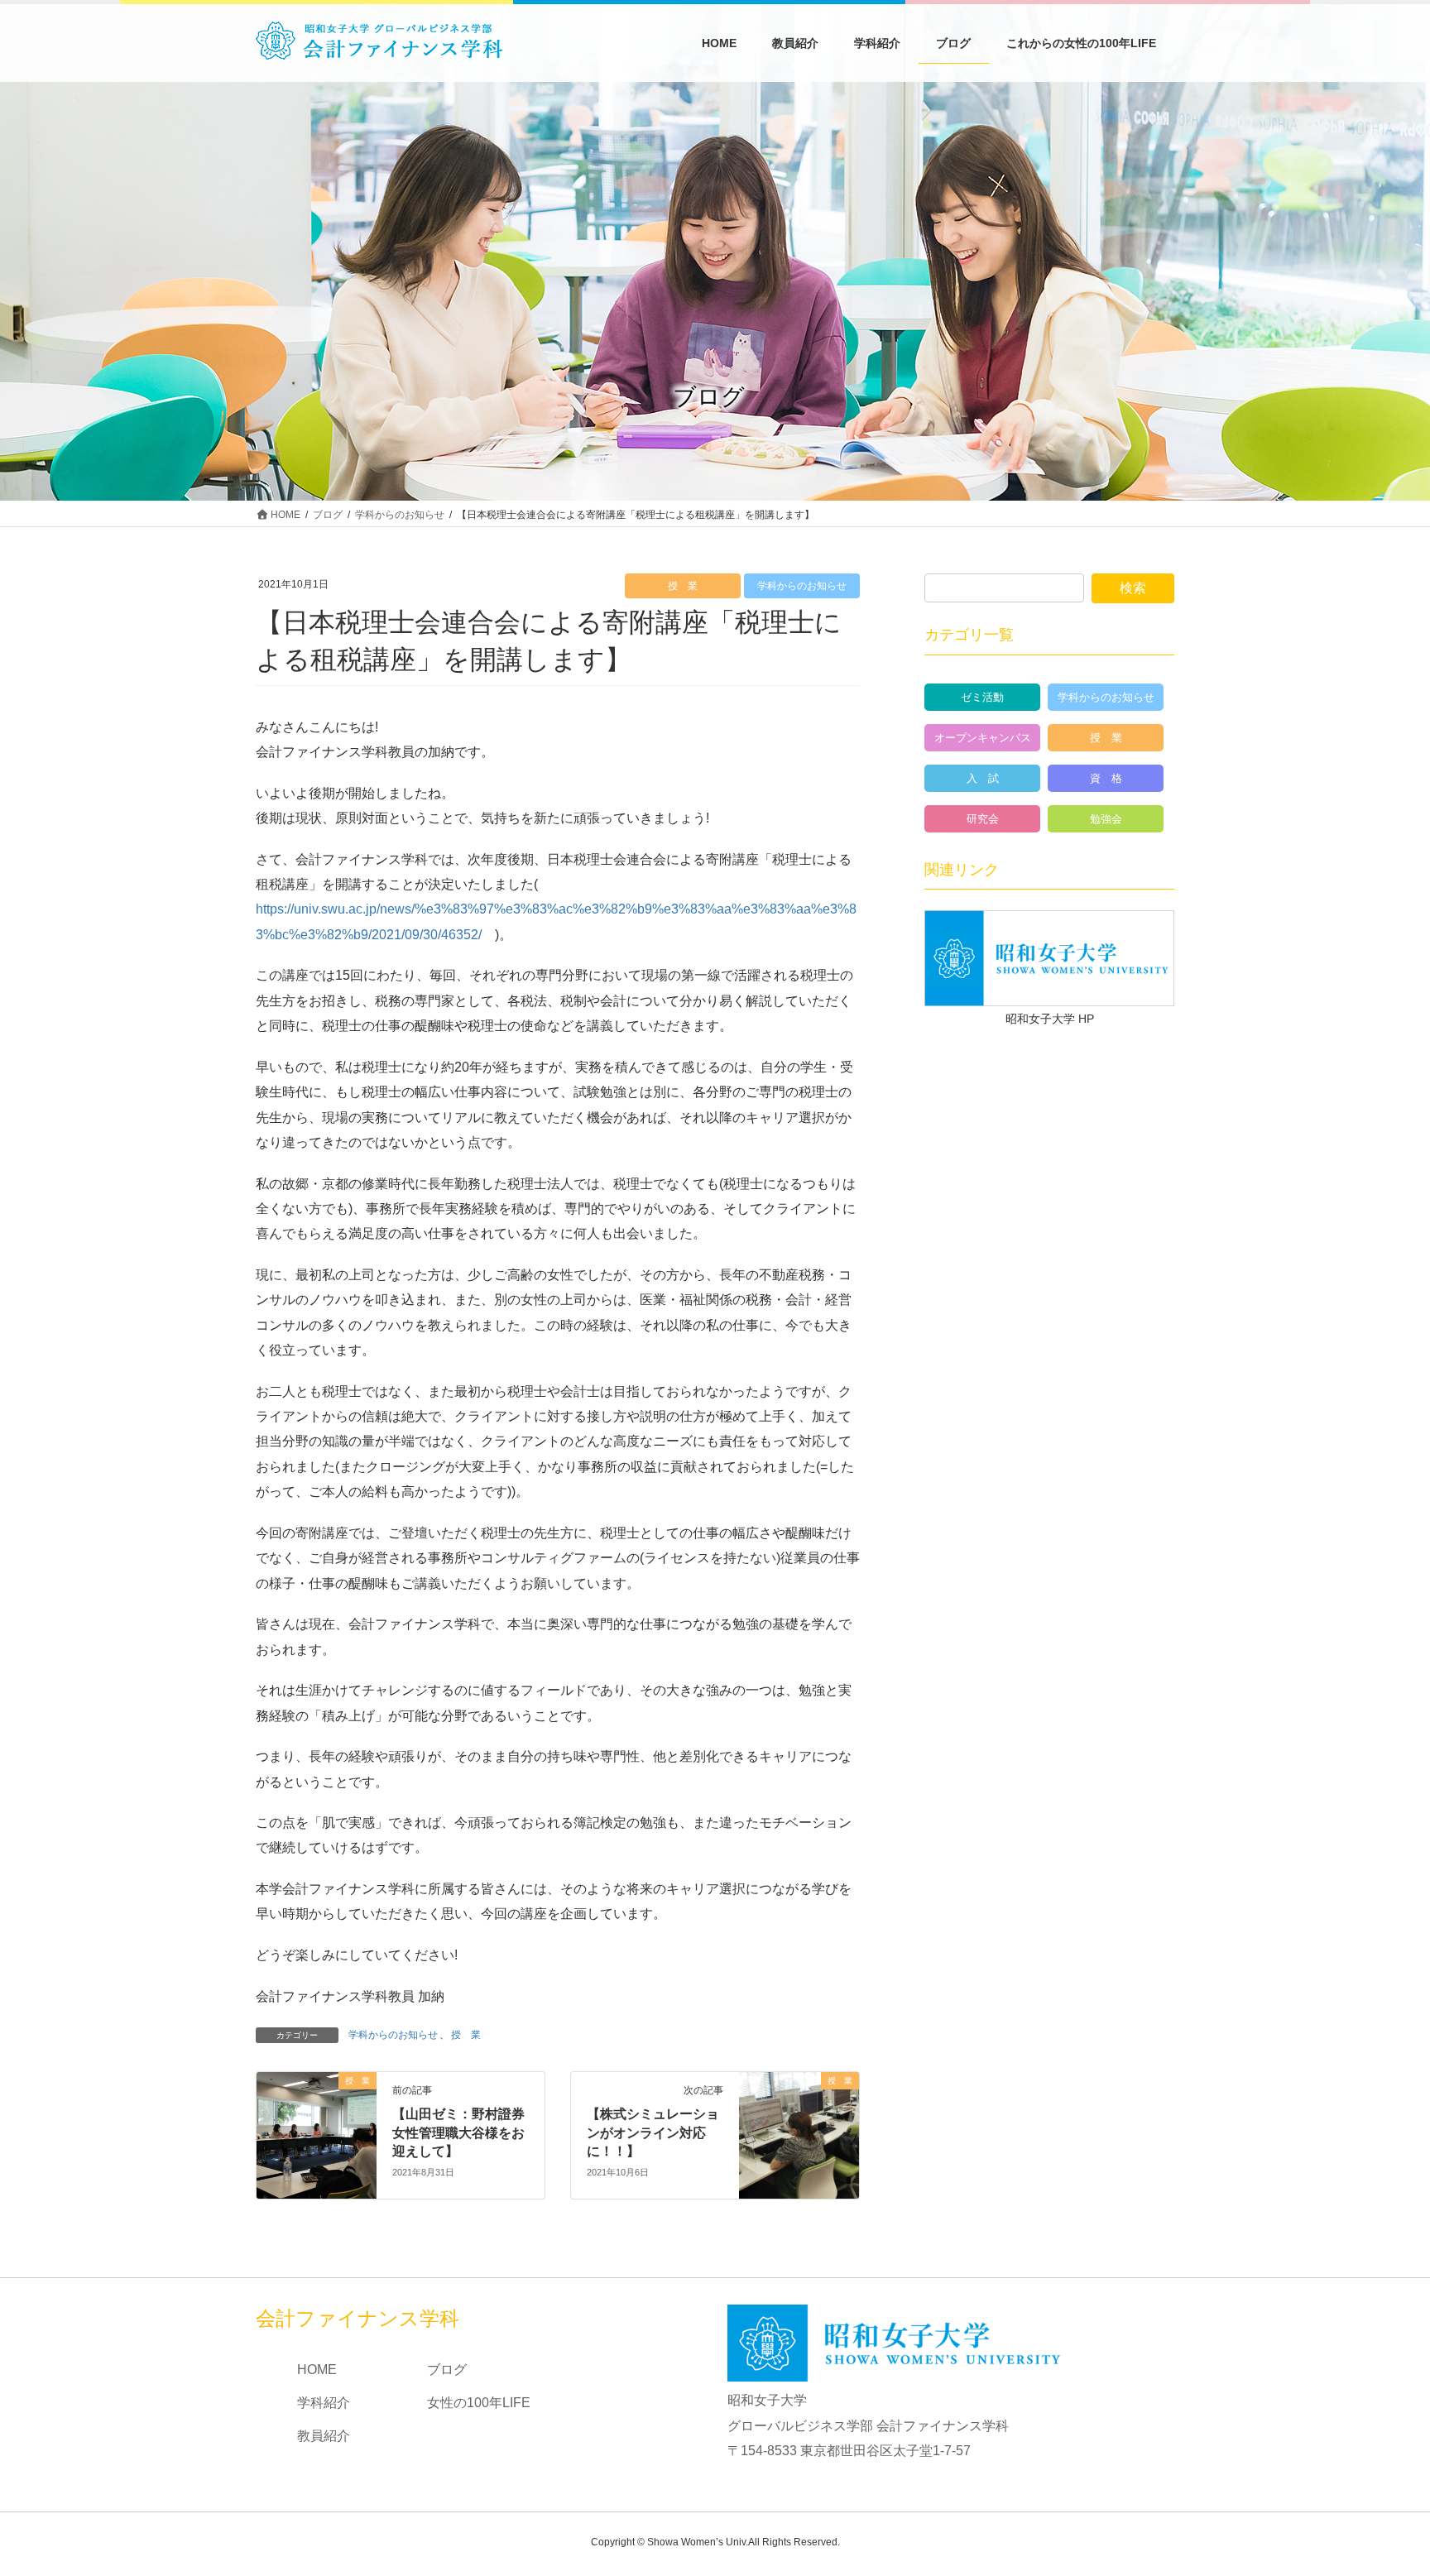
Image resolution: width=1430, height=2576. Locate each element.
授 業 (683, 586)
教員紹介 (324, 2436)
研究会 (983, 819)
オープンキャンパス (983, 738)
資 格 (1106, 778)
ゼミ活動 (982, 697)
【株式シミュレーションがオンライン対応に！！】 (653, 2132)
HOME (317, 2370)
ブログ (447, 2370)
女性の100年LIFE (479, 2403)
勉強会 (1106, 819)
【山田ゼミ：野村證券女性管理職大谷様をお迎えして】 (458, 2132)
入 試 (983, 778)
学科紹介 (324, 2403)
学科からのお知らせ (802, 586)
